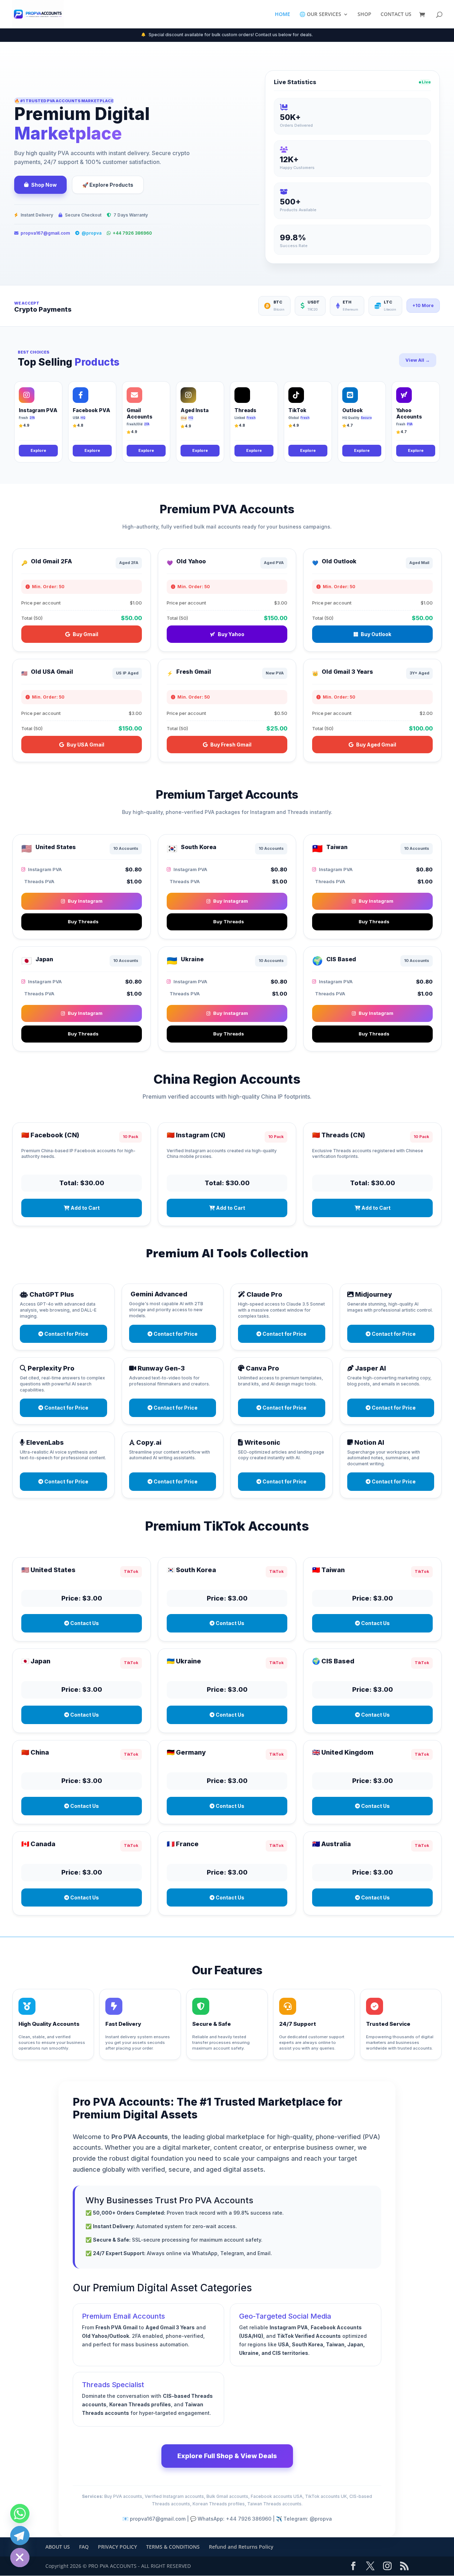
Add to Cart (85, 1208)
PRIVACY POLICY (117, 2547)
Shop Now (44, 185)
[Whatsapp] (20, 2514)
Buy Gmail (85, 634)
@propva (92, 233)
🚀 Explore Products (108, 185)
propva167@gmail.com (45, 233)
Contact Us (84, 1623)
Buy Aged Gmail (376, 745)
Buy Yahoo (231, 634)
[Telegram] (20, 2536)
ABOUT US (58, 2547)
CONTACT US (396, 15)
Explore (38, 450)
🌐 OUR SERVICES (320, 15)
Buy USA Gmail (85, 745)
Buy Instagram (85, 901)
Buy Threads (83, 921)
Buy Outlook (376, 634)
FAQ (84, 2547)
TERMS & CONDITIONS (173, 2547)
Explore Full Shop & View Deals (227, 2456)
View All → (418, 360)
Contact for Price (66, 1334)
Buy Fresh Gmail (231, 745)
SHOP (364, 15)
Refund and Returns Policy (241, 2547)
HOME (283, 15)
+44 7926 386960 (132, 233)
